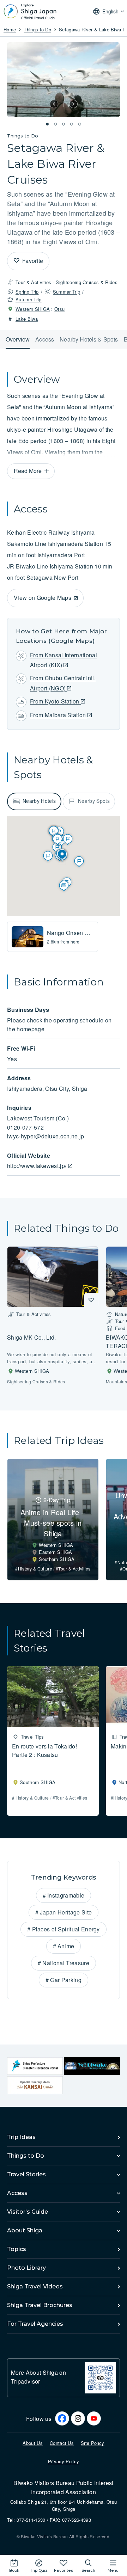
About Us (33, 2443)
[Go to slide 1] (47, 124)
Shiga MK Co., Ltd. (32, 1337)
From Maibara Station (59, 715)
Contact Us (62, 2443)
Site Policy (93, 2443)
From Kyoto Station (55, 701)
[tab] (34, 801)
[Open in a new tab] (35, 2066)
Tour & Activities (33, 282)
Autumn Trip (29, 299)
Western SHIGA (33, 309)
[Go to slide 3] (64, 124)
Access (45, 339)
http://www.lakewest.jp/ (38, 1166)
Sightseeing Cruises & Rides (87, 282)
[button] (54, 104)
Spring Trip (27, 292)
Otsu (59, 309)
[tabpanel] (64, 937)
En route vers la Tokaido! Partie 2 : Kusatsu (44, 1750)
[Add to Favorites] (17, 261)
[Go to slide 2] (55, 124)
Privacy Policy (64, 2461)
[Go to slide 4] (72, 124)
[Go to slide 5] (80, 124)
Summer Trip (67, 292)
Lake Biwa (27, 319)
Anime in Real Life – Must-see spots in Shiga (53, 1523)
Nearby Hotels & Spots (89, 339)
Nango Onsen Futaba (75, 933)
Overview (18, 339)
